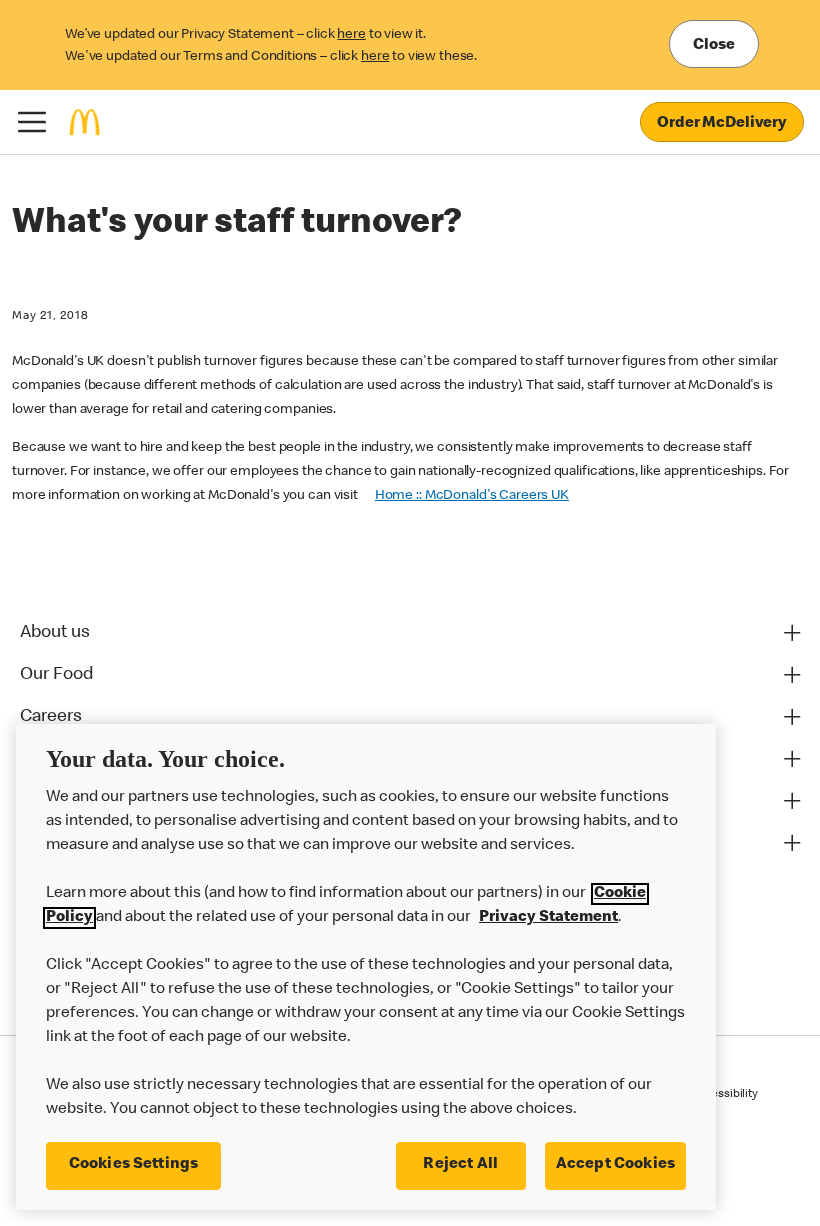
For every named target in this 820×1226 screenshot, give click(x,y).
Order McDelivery (722, 124)
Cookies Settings (134, 1165)
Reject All (460, 1165)
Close (714, 46)
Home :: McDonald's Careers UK (472, 496)
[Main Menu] (32, 122)
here (351, 35)
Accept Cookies (615, 1165)
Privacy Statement (548, 918)
